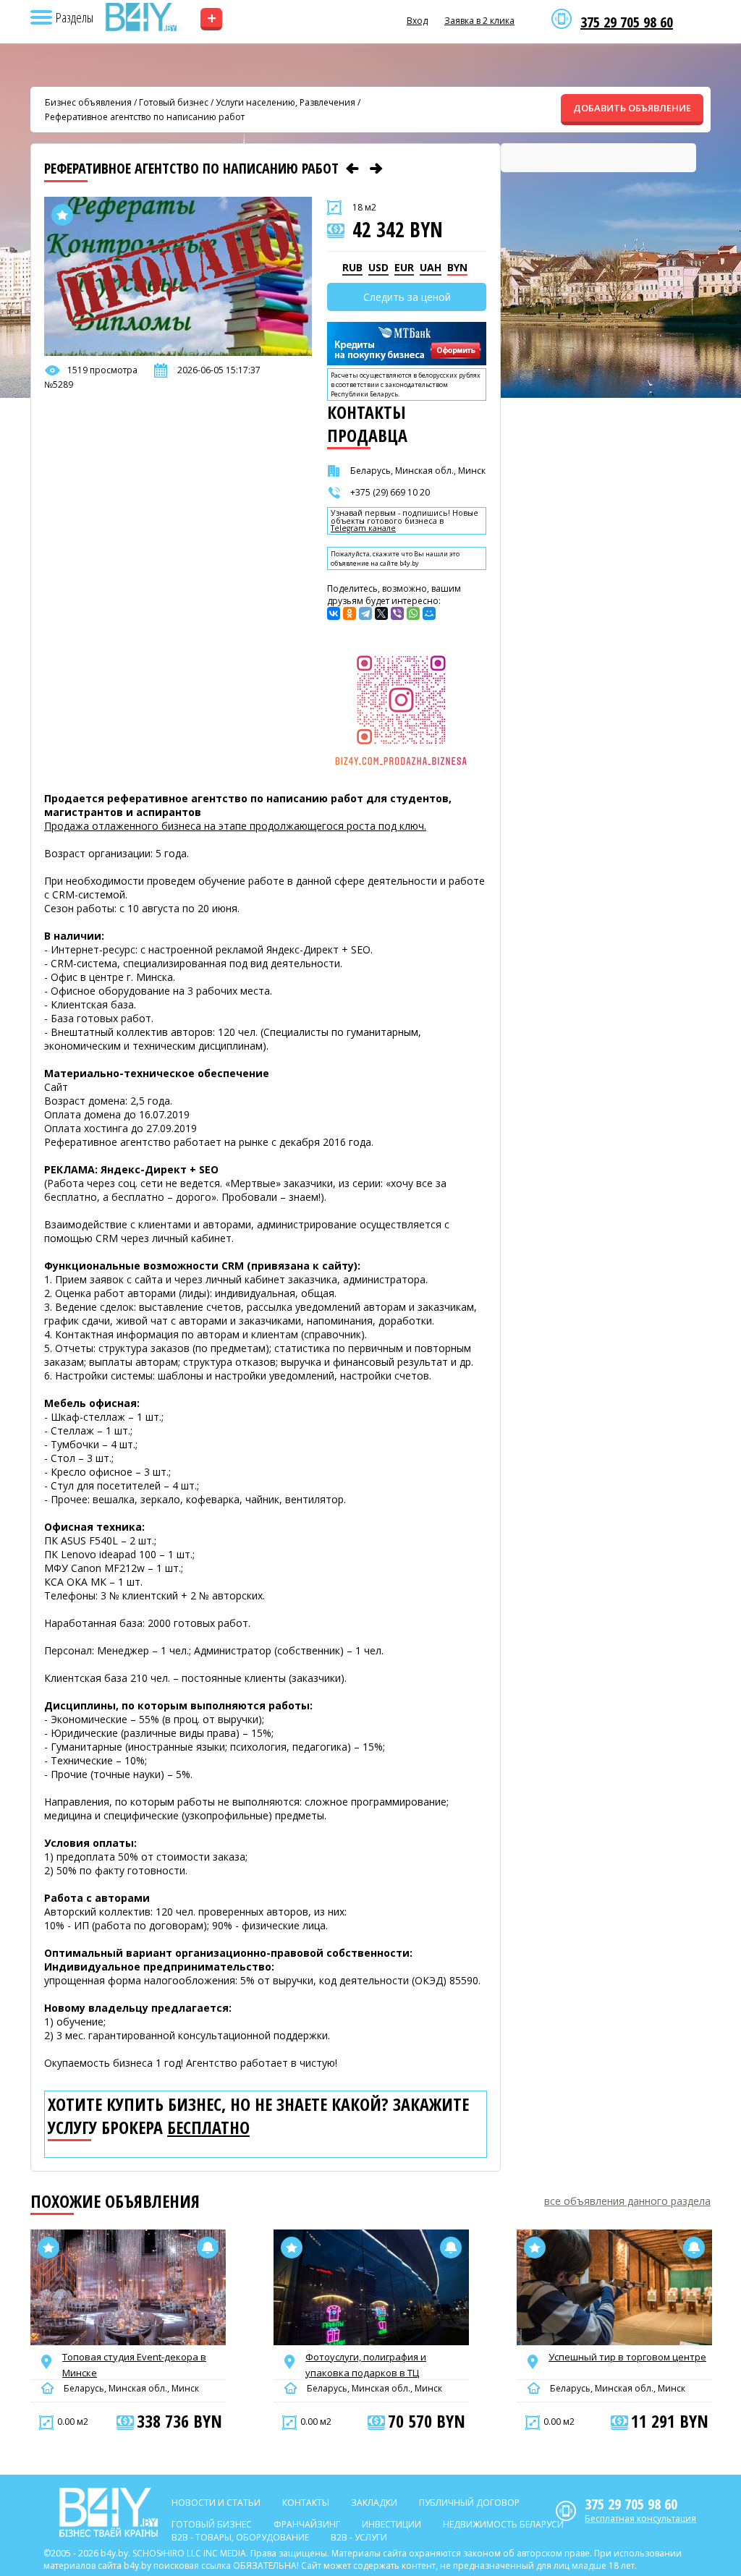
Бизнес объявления (88, 102)
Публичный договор (469, 2503)
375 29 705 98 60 (627, 22)
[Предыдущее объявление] (352, 169)
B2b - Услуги (359, 2537)
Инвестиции (391, 2524)
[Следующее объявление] (376, 169)
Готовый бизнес (174, 102)
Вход (417, 21)
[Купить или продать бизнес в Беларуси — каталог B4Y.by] (140, 17)
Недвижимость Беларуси (503, 2524)
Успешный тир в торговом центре (627, 2357)
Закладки (374, 2503)
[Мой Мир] (429, 613)
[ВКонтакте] (334, 613)
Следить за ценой (407, 297)
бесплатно (208, 2127)
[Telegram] (365, 613)
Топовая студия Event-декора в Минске (134, 2365)
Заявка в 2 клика (479, 21)
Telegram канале (363, 528)
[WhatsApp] (413, 613)
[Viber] (397, 613)
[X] (381, 613)
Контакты (306, 2503)
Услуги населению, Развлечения (285, 102)
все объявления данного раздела (627, 2201)
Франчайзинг (307, 2524)
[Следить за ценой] (208, 2248)
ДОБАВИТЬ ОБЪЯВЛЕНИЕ (632, 108)
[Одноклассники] (350, 613)
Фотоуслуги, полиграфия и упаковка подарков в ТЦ (366, 2365)
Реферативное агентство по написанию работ (145, 117)
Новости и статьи (216, 2503)
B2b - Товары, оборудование (240, 2537)
